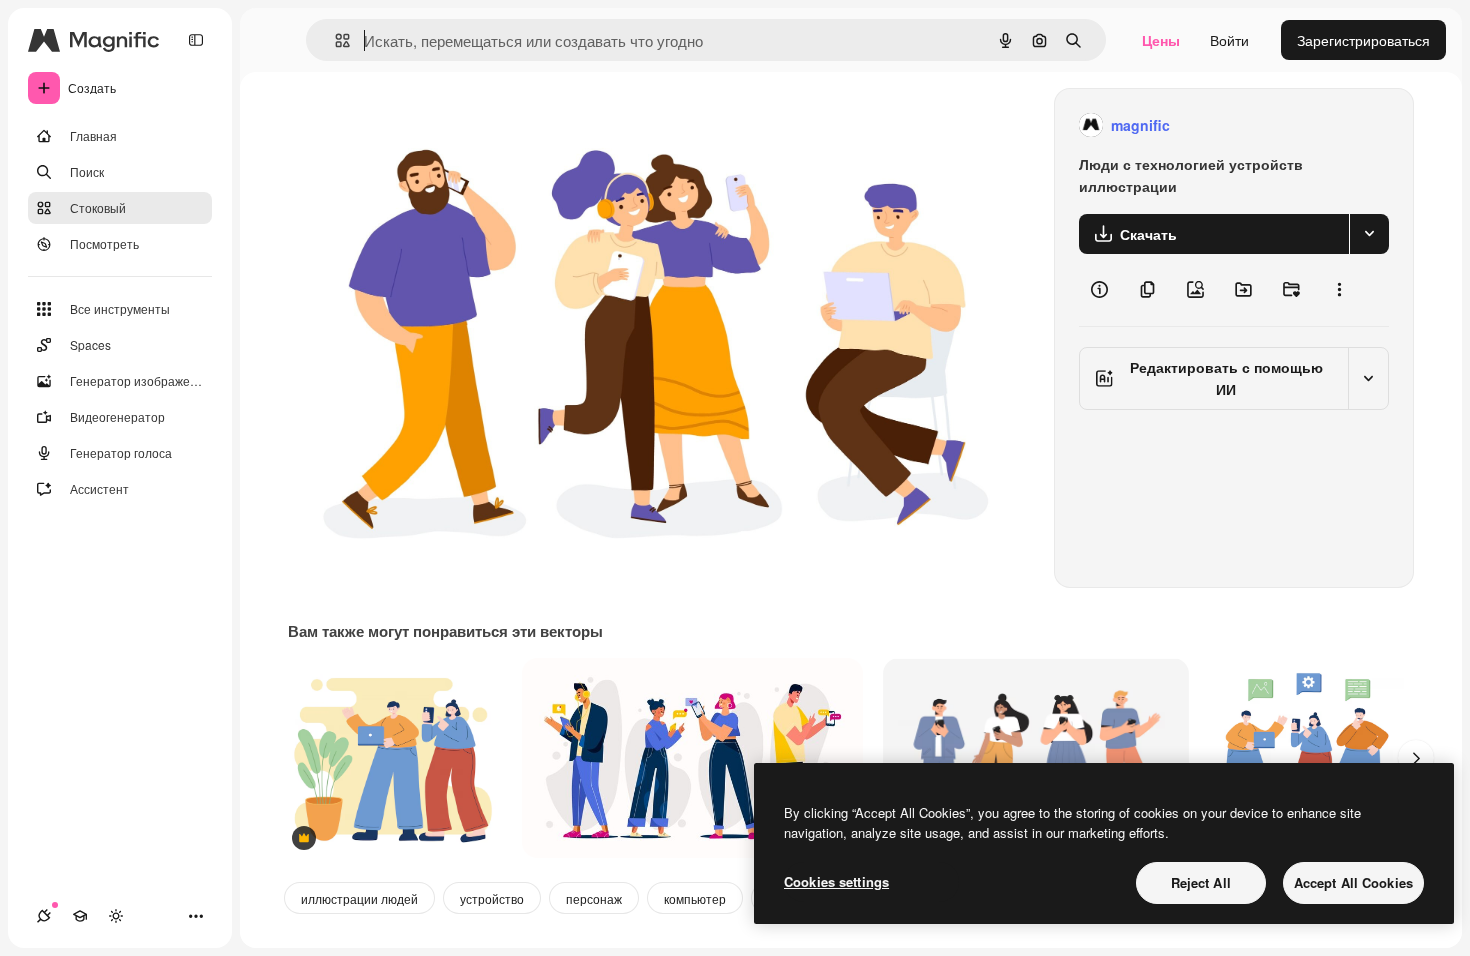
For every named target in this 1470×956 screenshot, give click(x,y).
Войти (1229, 40)
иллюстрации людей (359, 898)
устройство (492, 898)
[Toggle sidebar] (196, 40)
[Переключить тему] (116, 916)
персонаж (594, 898)
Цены (1161, 40)
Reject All (1201, 882)
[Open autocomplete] (334, 40)
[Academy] (80, 916)
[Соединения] (44, 916)
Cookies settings (836, 881)
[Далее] (1416, 758)
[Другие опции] (1339, 290)
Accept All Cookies (1353, 882)
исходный (422, 125)
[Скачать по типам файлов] (1369, 234)
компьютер (695, 898)
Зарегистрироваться (1363, 40)
